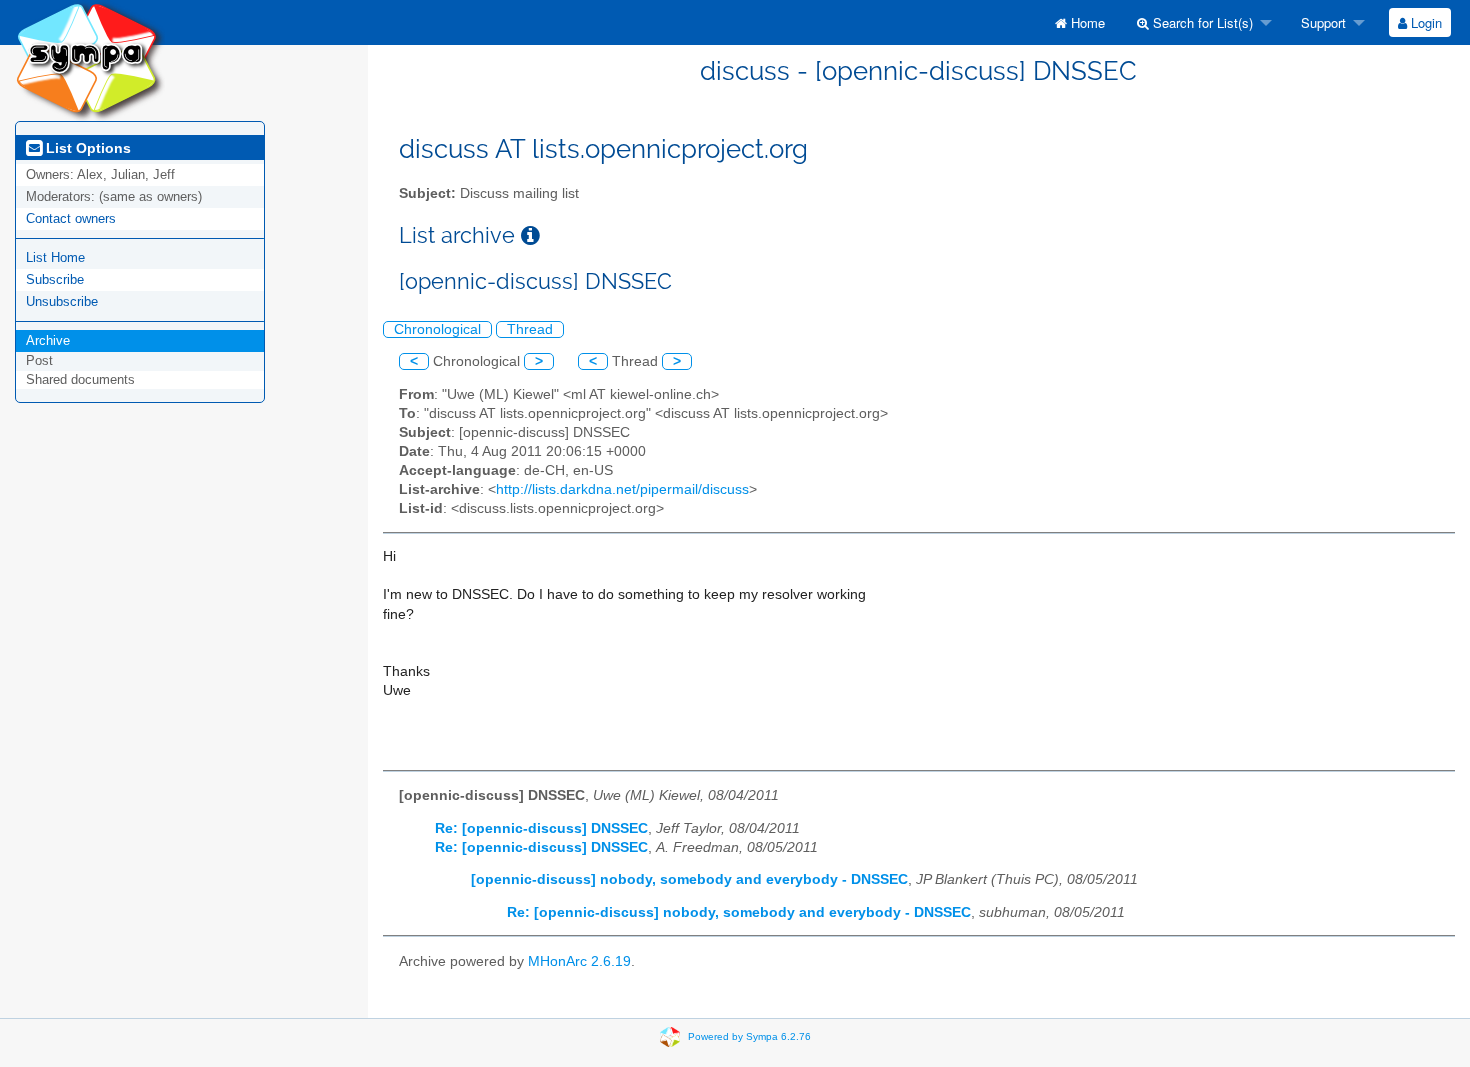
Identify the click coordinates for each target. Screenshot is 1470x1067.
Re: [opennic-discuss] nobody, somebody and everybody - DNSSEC (739, 912)
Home (1086, 22)
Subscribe (55, 279)
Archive (48, 340)
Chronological (437, 329)
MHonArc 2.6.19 (579, 961)
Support (1321, 22)
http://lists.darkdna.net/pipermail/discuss (622, 489)
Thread (530, 329)
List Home (55, 257)
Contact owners (71, 218)
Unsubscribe (62, 301)
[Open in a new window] (530, 235)
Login (1424, 22)
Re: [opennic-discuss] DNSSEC (541, 828)
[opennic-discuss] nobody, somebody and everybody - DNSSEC (689, 879)
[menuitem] (1080, 22)
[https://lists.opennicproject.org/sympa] (90, 59)
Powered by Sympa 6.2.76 (749, 1036)
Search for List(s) (1201, 22)
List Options (86, 148)
